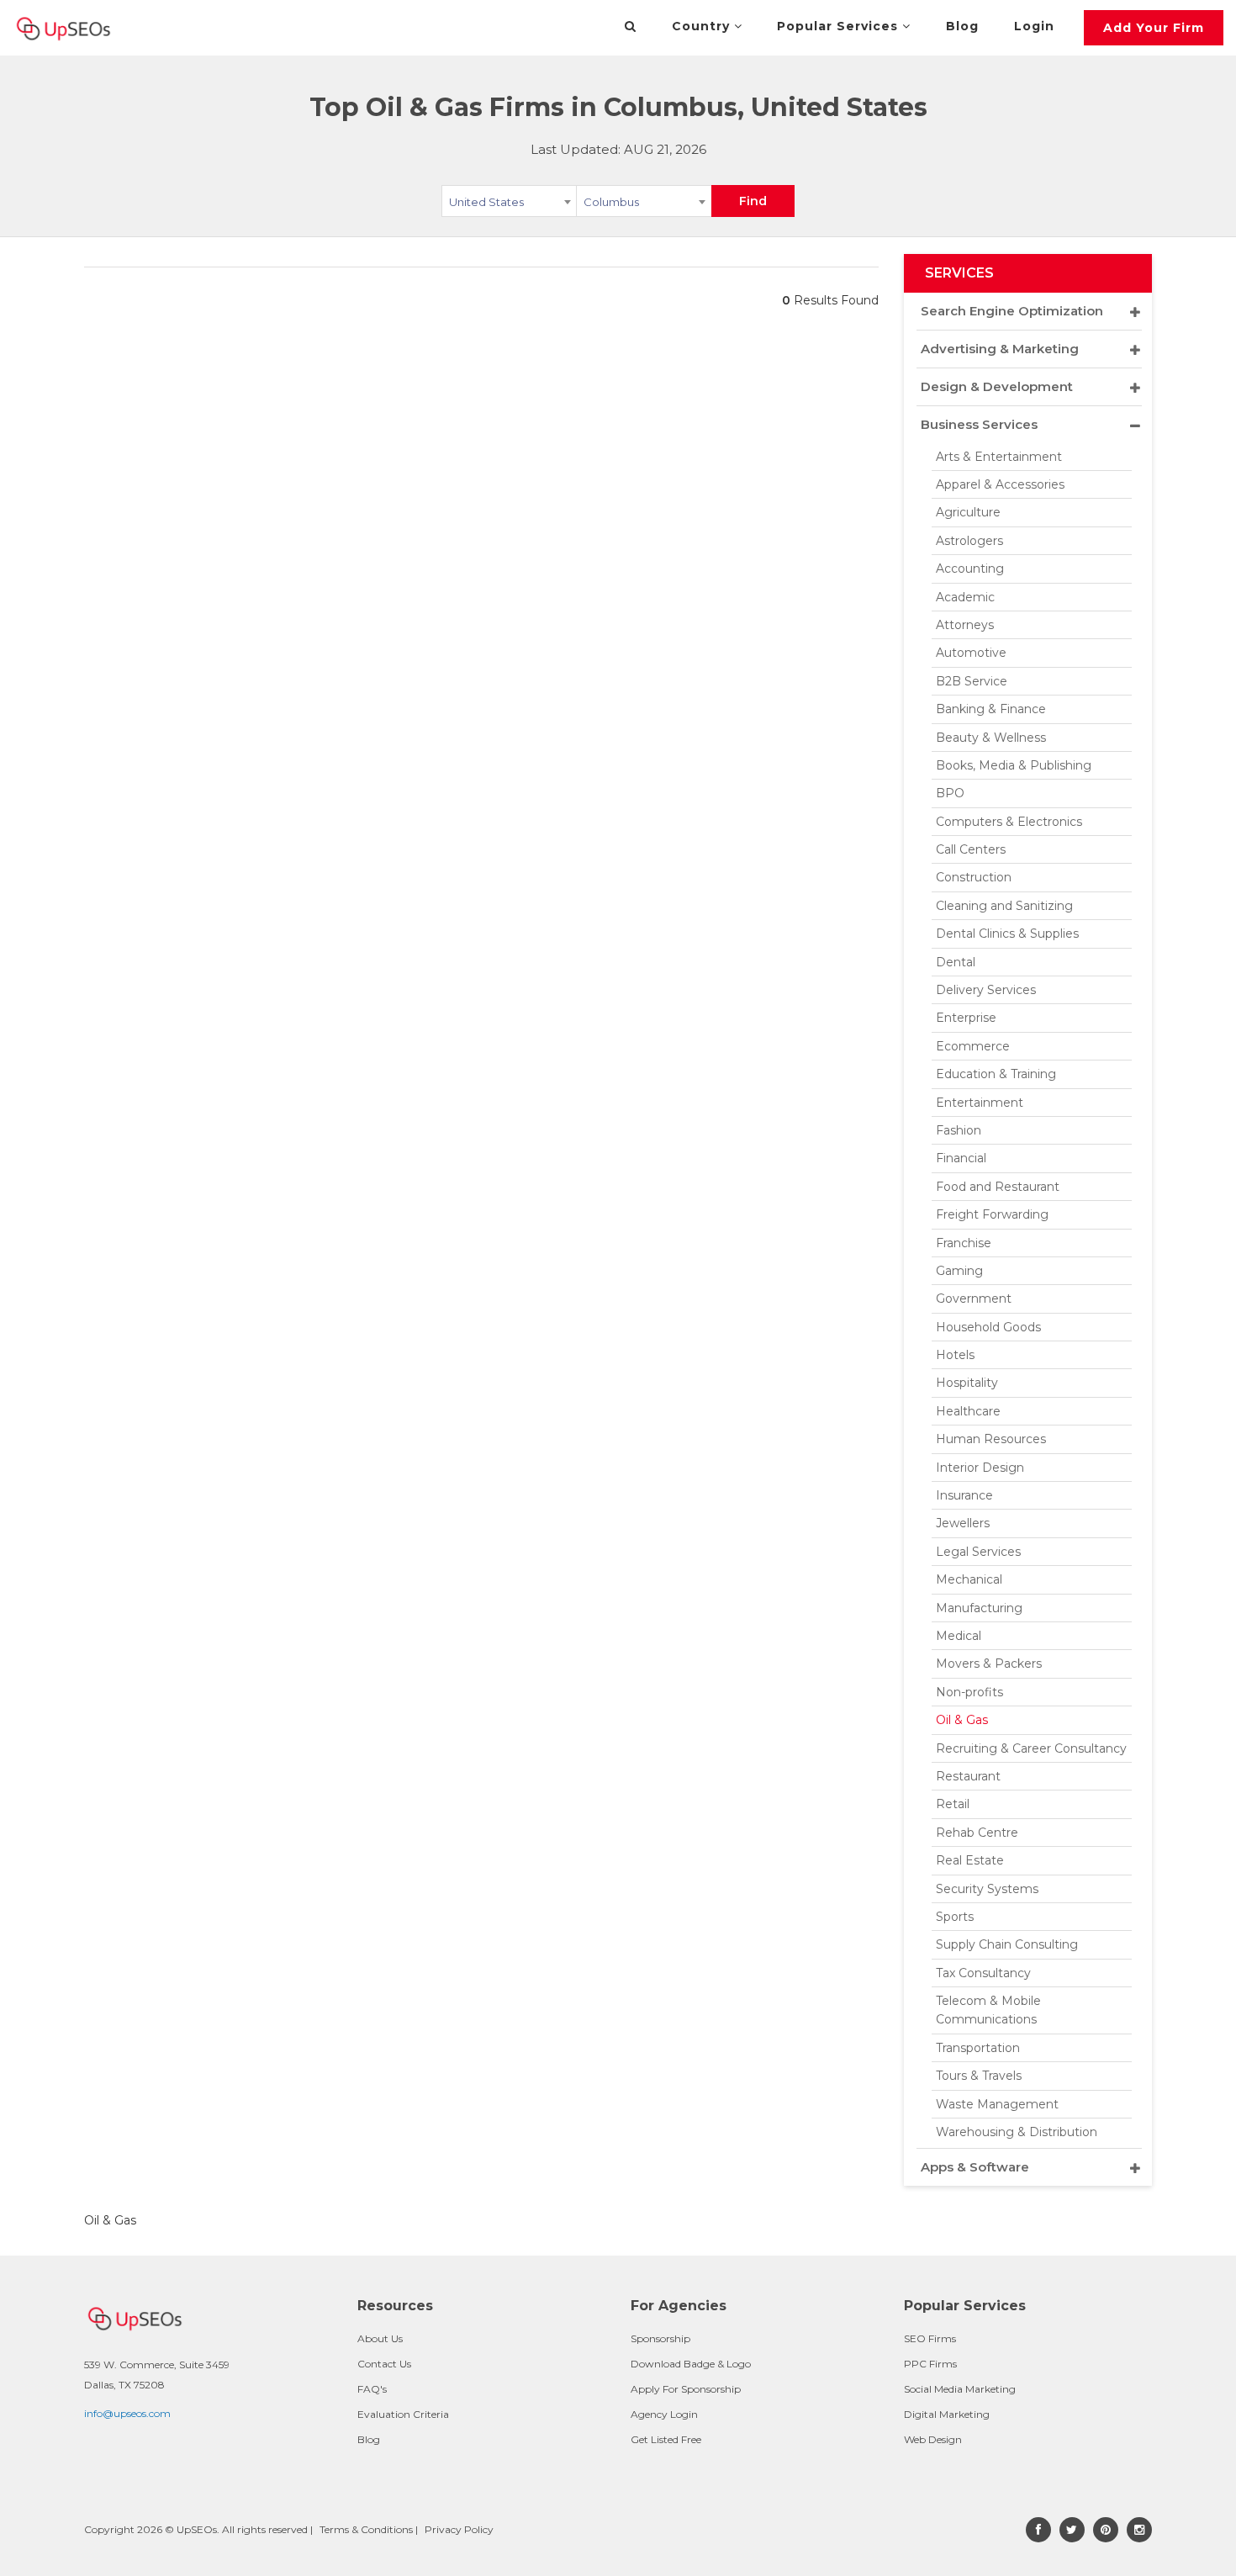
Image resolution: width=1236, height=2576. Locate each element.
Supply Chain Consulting (1007, 1944)
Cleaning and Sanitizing (1004, 906)
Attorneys (965, 625)
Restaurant (968, 1776)
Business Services (979, 424)
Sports (955, 1917)
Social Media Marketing (960, 2389)
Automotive (971, 653)
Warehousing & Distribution (1017, 2132)
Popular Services (840, 26)
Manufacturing (979, 1608)
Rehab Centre (977, 1833)
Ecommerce (973, 1046)
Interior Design (980, 1468)
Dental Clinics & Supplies (1007, 934)
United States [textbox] (486, 202)
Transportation (978, 2048)
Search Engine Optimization (1012, 311)
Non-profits (969, 1692)
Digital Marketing (947, 2414)
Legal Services (978, 1552)
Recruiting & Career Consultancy (1031, 1748)
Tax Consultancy (983, 1973)
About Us (380, 2338)
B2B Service (972, 681)
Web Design (933, 2439)
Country (703, 26)
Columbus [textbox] (611, 202)
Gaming (959, 1271)
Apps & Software (975, 2167)
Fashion (959, 1130)
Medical (959, 1636)
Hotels (955, 1355)
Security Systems (987, 1889)
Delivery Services (986, 990)
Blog (962, 26)
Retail (953, 1804)
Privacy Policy (459, 2529)
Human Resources (991, 1439)
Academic (965, 597)
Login (1034, 26)
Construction (974, 877)
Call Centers (971, 849)
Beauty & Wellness (991, 738)
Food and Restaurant (998, 1187)
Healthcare (968, 1411)
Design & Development (997, 386)
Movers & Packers (989, 1664)
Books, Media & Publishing (1014, 765)
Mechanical (969, 1579)
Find (753, 201)
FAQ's (372, 2389)
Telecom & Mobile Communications (988, 2010)
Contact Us (384, 2364)
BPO (950, 793)
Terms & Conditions (366, 2529)
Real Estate (970, 1860)
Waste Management (997, 2104)
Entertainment (980, 1103)
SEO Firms (930, 2338)
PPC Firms (930, 2364)
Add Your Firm (1154, 28)
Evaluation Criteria (403, 2414)
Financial (961, 1158)
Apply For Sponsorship (686, 2389)
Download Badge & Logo (691, 2364)
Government (974, 1299)
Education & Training (996, 1074)
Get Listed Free (666, 2439)
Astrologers (969, 541)
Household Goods (988, 1327)
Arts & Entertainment (999, 457)
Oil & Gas (962, 1720)
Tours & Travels (979, 2076)
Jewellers (963, 1523)
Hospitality (967, 1383)
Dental (956, 962)
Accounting (970, 569)
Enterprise (966, 1018)
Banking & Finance (991, 709)
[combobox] (509, 204)
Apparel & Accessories (1000, 484)
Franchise (964, 1243)
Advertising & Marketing (1000, 349)
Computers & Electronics (1009, 822)
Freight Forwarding (992, 1214)
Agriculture (968, 512)
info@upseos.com (127, 2413)
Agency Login (664, 2414)
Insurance (964, 1495)
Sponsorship (660, 2338)
